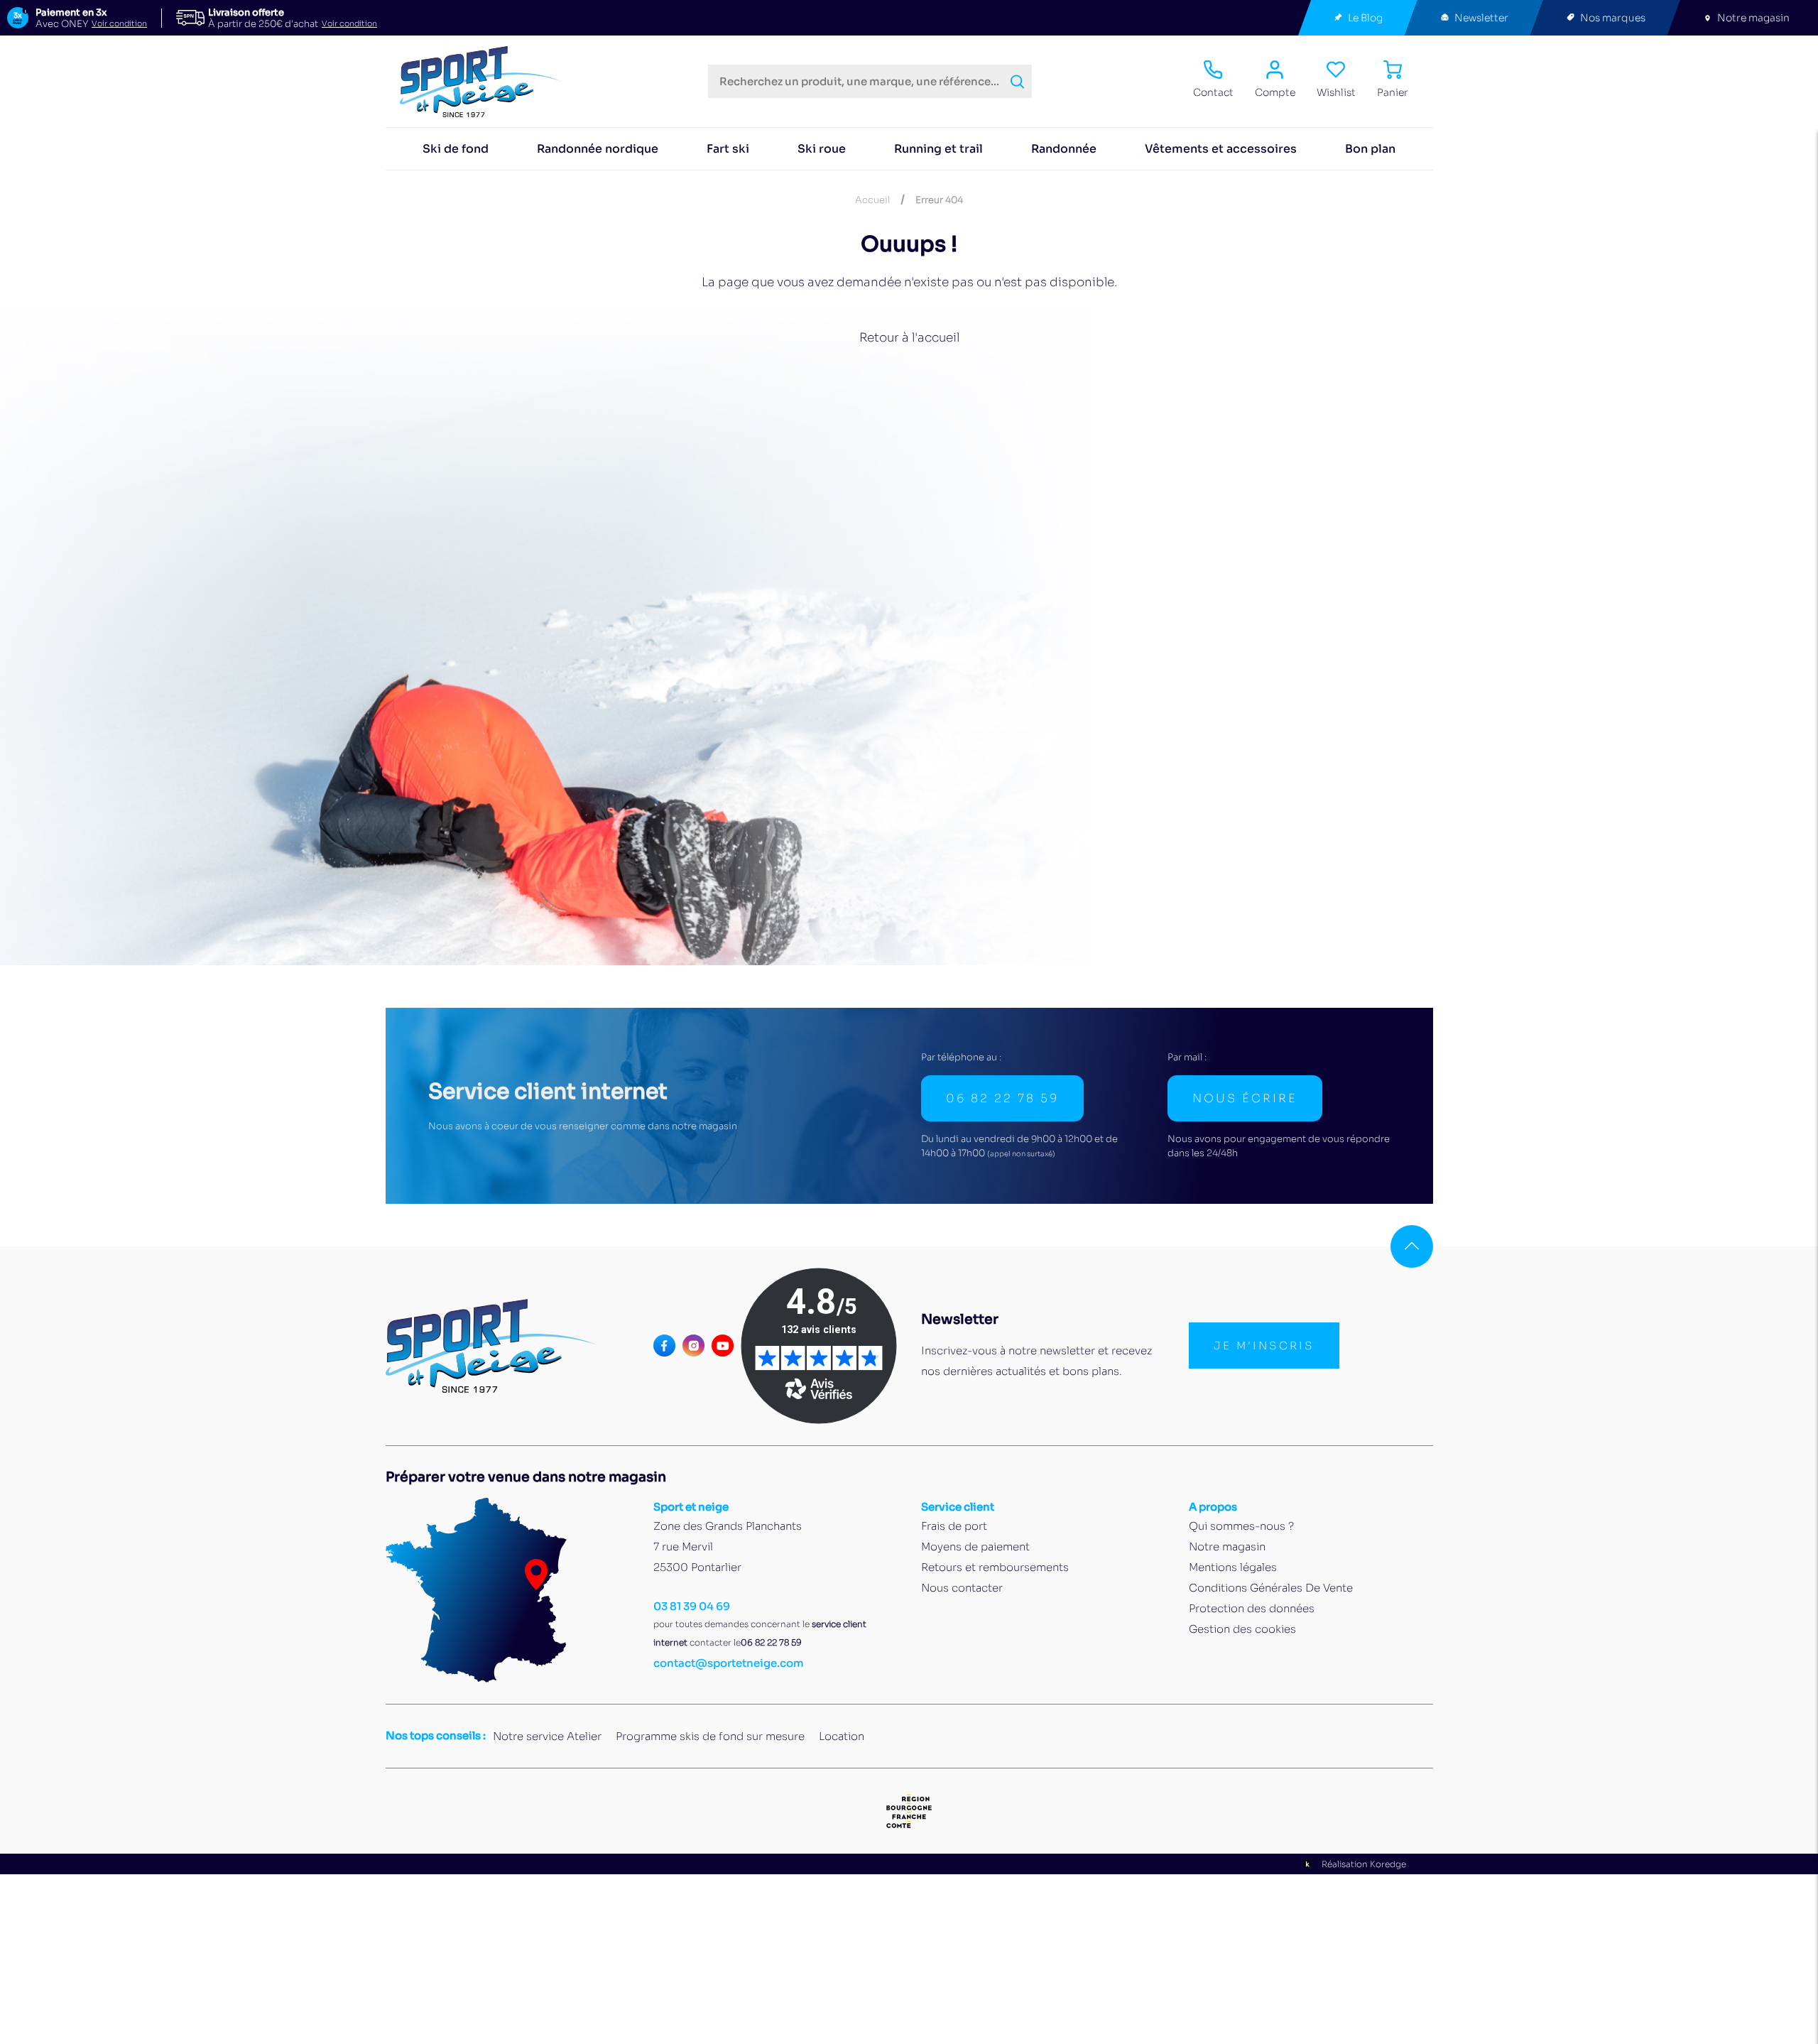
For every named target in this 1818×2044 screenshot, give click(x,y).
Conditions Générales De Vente (1271, 1588)
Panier (1393, 92)
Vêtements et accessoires (1221, 149)
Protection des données (1252, 1608)
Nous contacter (962, 1588)
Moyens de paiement (975, 1546)
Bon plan (1370, 149)
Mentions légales (1233, 1567)
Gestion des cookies (1242, 1629)
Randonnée (1064, 149)
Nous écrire (1245, 1098)
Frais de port (954, 1526)
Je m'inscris (1264, 1346)
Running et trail (938, 149)
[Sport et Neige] (486, 82)
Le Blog (1365, 18)
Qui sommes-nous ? (1241, 1526)
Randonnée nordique (598, 149)
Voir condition (119, 24)
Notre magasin (1753, 18)
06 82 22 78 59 (1002, 1098)
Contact (1213, 92)
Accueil (872, 200)
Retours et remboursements (995, 1567)
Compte (1275, 92)
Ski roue (822, 149)
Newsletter (1481, 18)
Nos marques (1613, 18)
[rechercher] (1017, 82)
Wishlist (1336, 92)
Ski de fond (456, 149)
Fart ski (728, 149)
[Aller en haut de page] (1412, 1246)
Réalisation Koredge (1364, 1864)
